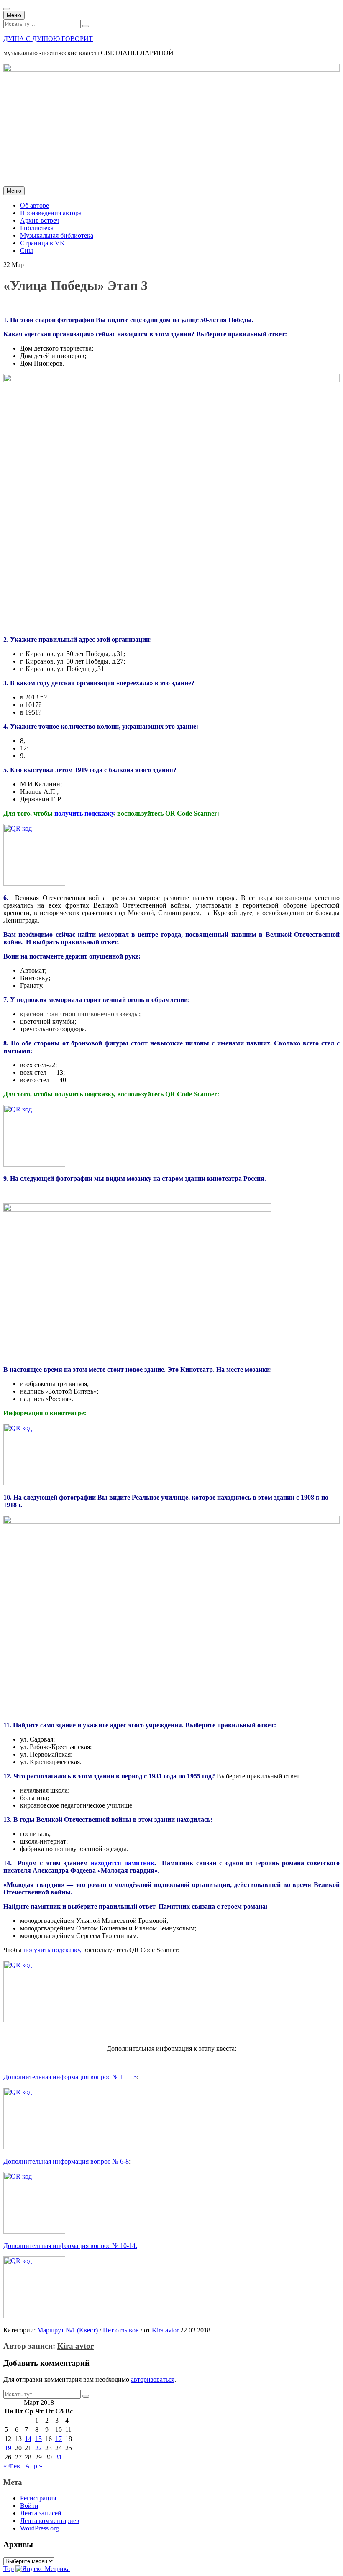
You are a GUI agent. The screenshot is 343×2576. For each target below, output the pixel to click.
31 (59, 2457)
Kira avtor (165, 2330)
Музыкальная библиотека (57, 235)
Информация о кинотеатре (44, 1413)
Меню (14, 15)
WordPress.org (40, 2528)
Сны (27, 250)
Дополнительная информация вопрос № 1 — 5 (70, 2077)
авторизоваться (153, 2379)
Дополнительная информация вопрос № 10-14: (70, 2246)
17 (59, 2439)
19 (8, 2448)
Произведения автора (51, 213)
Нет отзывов (121, 2330)
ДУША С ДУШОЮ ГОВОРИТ (48, 39)
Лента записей (41, 2513)
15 (38, 2439)
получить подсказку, (52, 1950)
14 (28, 2439)
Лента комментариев (50, 2521)
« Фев (12, 2466)
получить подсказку (84, 813)
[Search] (86, 26)
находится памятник (123, 1863)
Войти (29, 2506)
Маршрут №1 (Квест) (68, 2330)
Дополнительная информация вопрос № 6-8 (66, 2161)
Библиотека (37, 228)
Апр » (34, 2466)
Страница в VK (42, 243)
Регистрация (38, 2498)
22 (38, 2448)
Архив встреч (40, 220)
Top (9, 2569)
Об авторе (35, 205)
